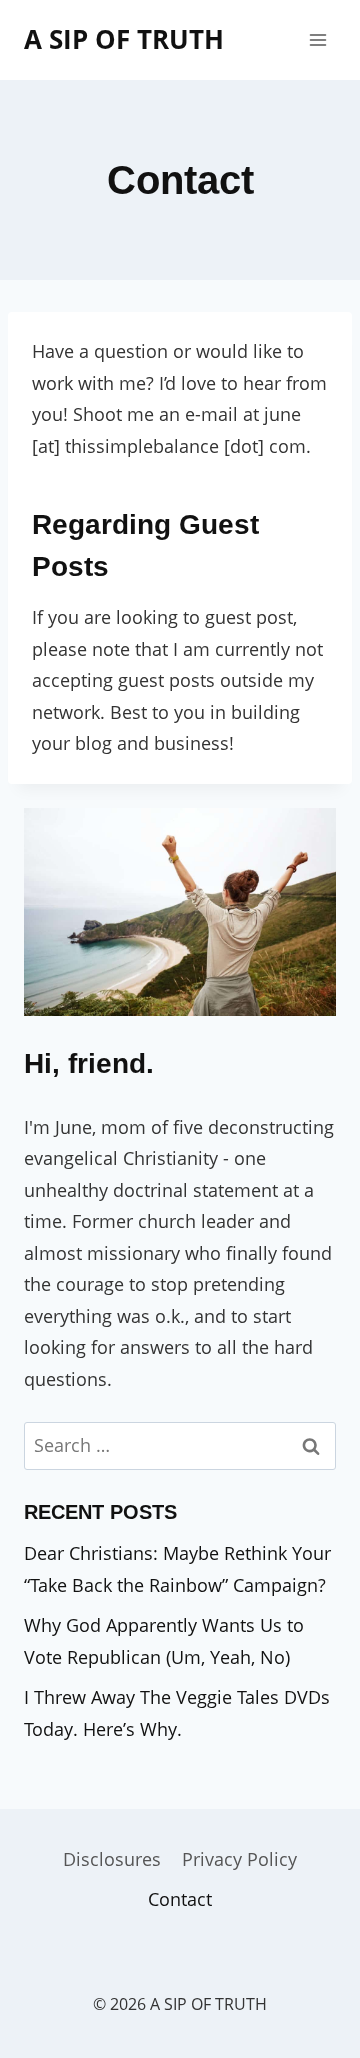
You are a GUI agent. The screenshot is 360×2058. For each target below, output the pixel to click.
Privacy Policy (239, 1859)
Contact (180, 1899)
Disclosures (112, 1859)
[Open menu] (317, 39)
